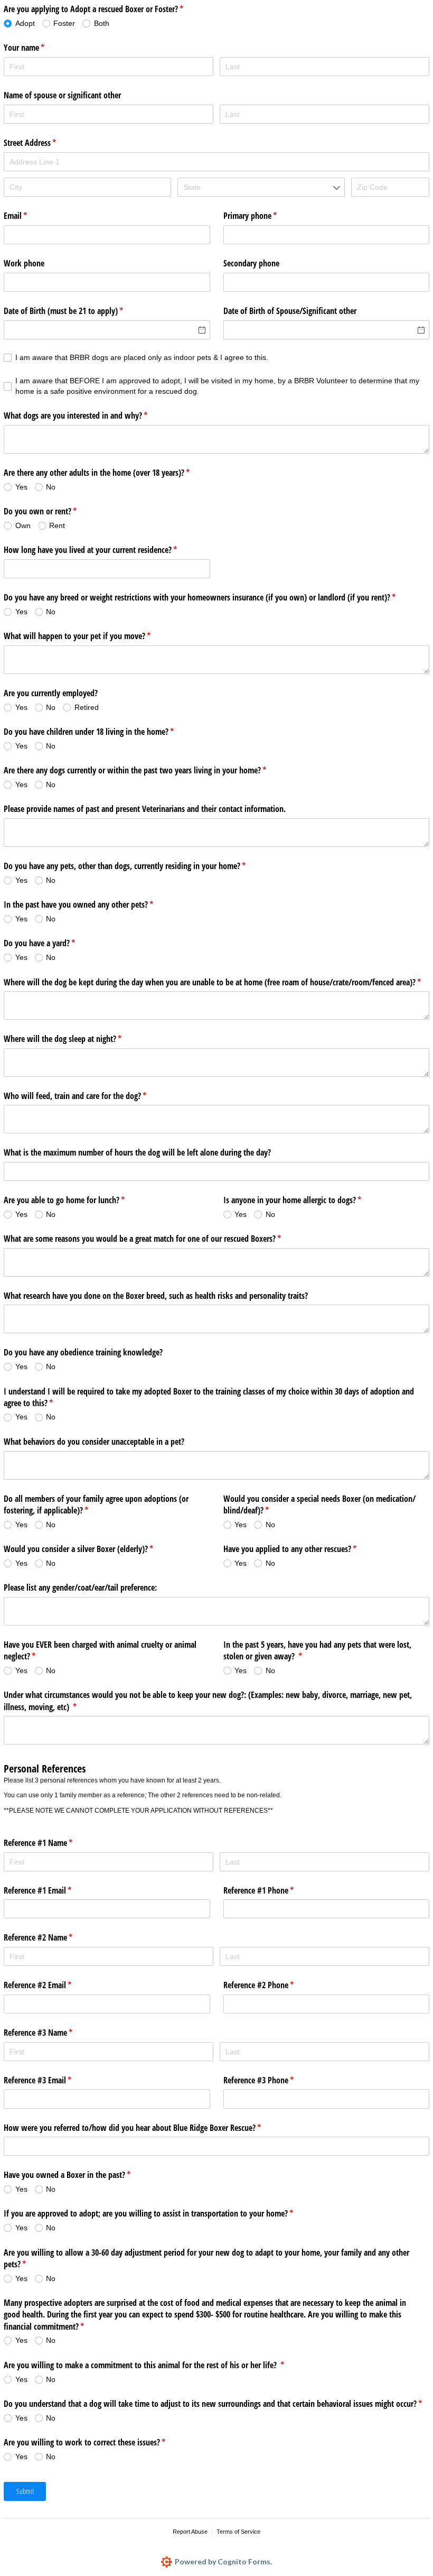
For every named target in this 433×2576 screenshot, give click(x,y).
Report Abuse (190, 2532)
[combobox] (261, 187)
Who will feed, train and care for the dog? (89, 1096)
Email (29, 216)
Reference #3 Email (51, 2080)
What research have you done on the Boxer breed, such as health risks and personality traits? (156, 1296)
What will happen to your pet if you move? (91, 636)
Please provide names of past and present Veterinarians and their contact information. (145, 809)
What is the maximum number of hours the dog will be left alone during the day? (137, 1152)
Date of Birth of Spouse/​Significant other (290, 311)
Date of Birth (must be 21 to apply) (77, 311)
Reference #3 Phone (272, 2080)
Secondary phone (251, 263)
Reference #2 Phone (272, 1985)
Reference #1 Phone (272, 1890)
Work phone (24, 263)
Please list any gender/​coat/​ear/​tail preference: (80, 1587)
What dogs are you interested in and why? (89, 416)
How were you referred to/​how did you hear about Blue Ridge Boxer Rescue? (146, 2128)
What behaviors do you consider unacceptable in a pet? (94, 1442)
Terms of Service (238, 2532)
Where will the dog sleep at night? (76, 1039)
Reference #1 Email (51, 1890)
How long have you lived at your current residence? (104, 550)
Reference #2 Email (51, 1985)
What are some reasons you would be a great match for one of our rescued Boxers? (156, 1239)
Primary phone (264, 216)
